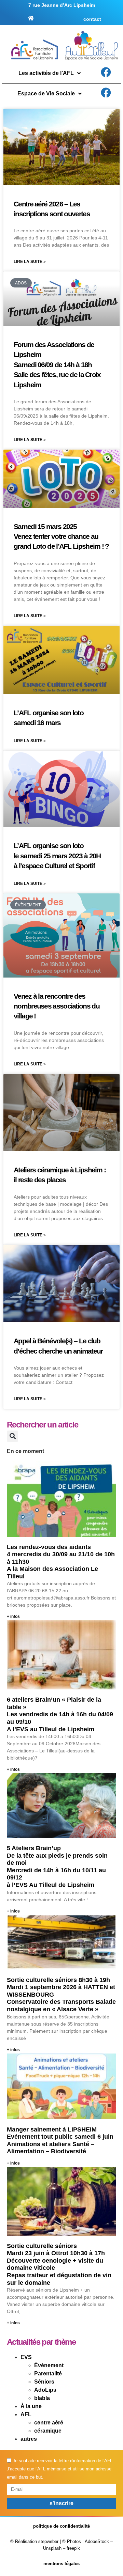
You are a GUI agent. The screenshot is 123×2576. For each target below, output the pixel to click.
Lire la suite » (30, 262)
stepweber (48, 2541)
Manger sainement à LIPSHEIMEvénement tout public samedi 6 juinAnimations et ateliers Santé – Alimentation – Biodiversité (60, 2141)
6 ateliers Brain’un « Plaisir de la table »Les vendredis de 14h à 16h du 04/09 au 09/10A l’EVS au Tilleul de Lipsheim (60, 1714)
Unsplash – (54, 2548)
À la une (31, 2406)
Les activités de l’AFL (46, 73)
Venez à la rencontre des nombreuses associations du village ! (57, 1006)
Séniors (44, 2382)
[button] (12, 1436)
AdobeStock (97, 2541)
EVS (26, 2357)
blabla (42, 2398)
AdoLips (45, 2390)
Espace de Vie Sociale (46, 93)
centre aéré (49, 2423)
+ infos (13, 1617)
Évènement (49, 2365)
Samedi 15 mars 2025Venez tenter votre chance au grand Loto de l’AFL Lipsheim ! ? (61, 536)
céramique (48, 2431)
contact (92, 19)
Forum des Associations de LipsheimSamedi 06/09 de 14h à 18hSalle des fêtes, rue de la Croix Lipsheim (57, 365)
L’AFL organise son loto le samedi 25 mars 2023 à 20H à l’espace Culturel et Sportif (57, 856)
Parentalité (48, 2374)
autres (29, 2439)
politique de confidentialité (61, 2526)
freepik (73, 2548)
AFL (26, 2414)
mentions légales (61, 2564)
